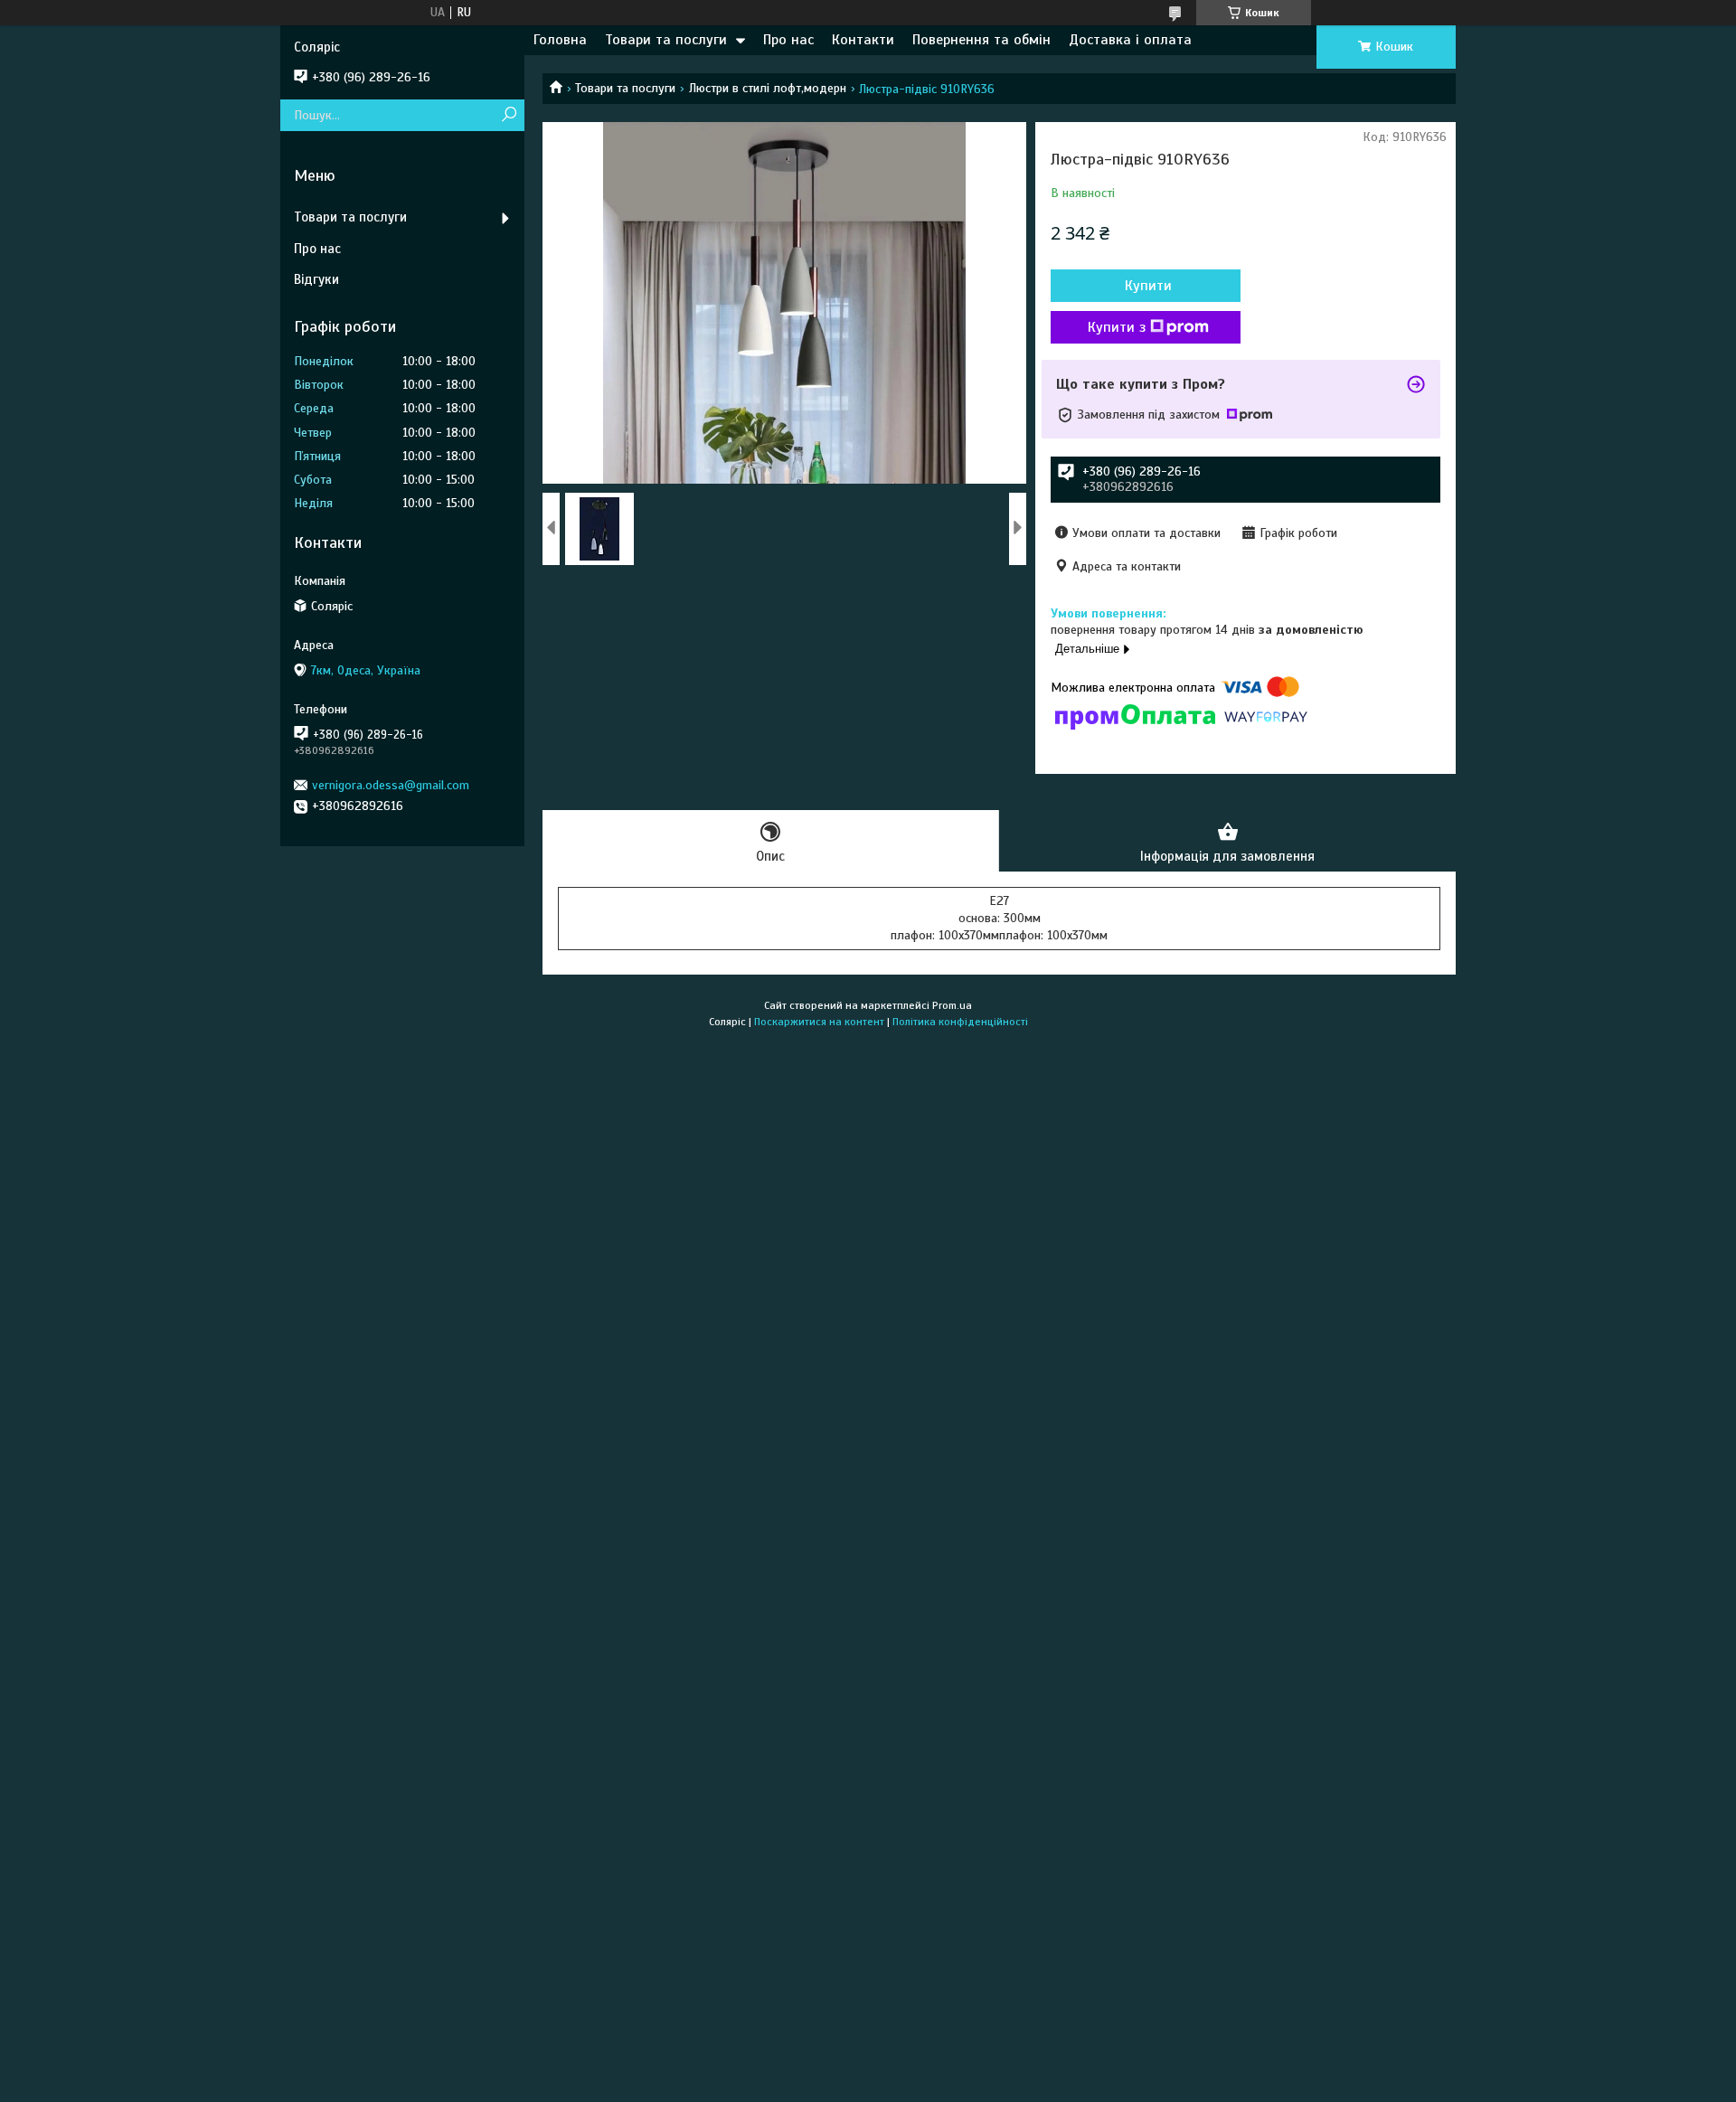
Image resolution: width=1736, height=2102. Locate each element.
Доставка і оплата (1130, 40)
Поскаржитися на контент (819, 1022)
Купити (1148, 286)
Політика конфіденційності (960, 1022)
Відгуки (316, 279)
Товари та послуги (666, 40)
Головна (560, 40)
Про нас (788, 40)
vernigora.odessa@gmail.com (391, 785)
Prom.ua (952, 1005)
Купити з (1117, 327)
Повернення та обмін (981, 40)
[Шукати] (509, 115)
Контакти (863, 40)
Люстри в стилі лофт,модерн (768, 88)
